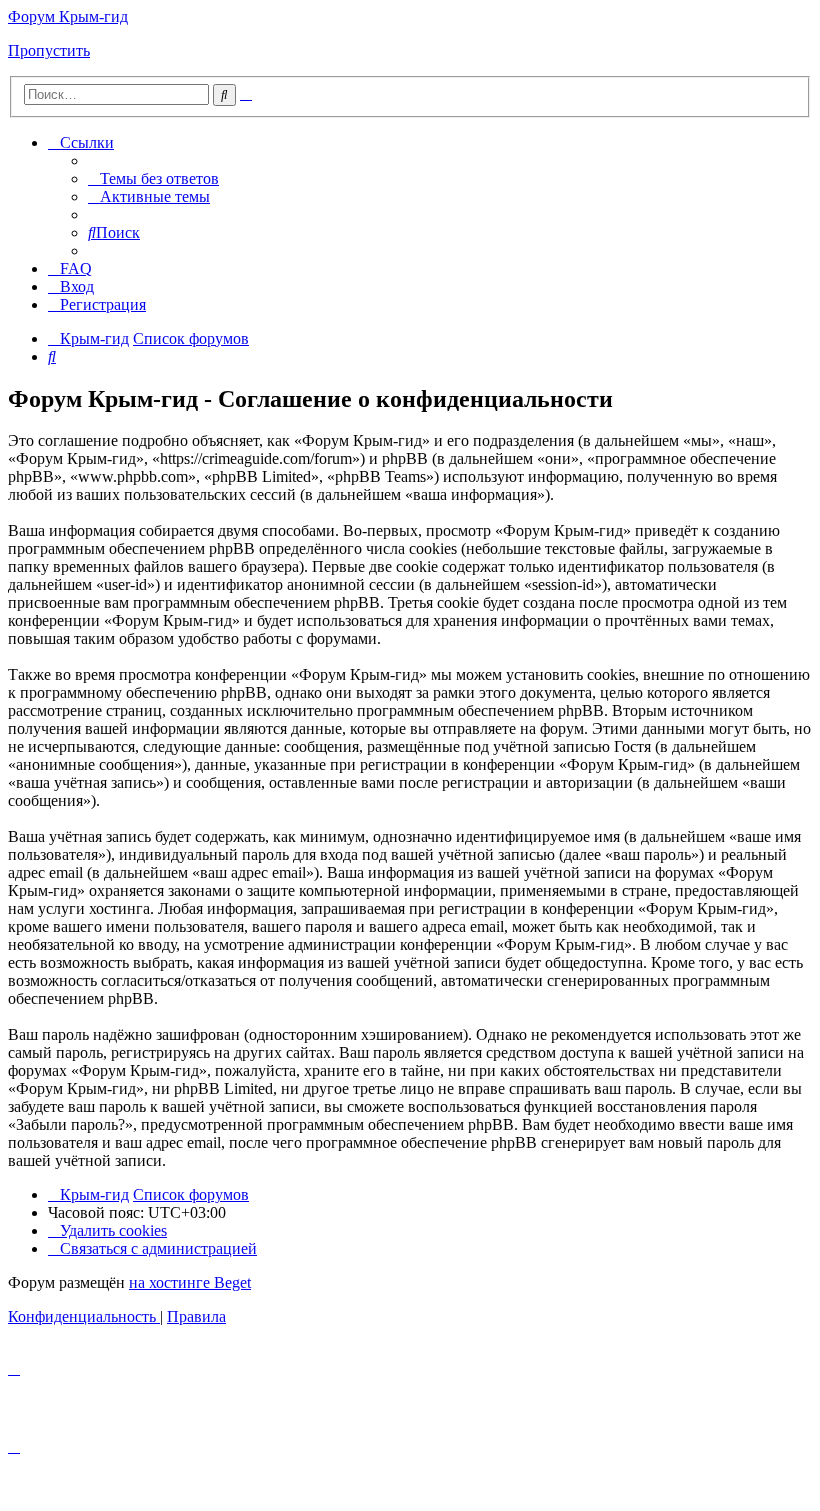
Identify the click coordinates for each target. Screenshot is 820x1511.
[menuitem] (153, 178)
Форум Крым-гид (68, 16)
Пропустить (49, 50)
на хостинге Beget (190, 1282)
